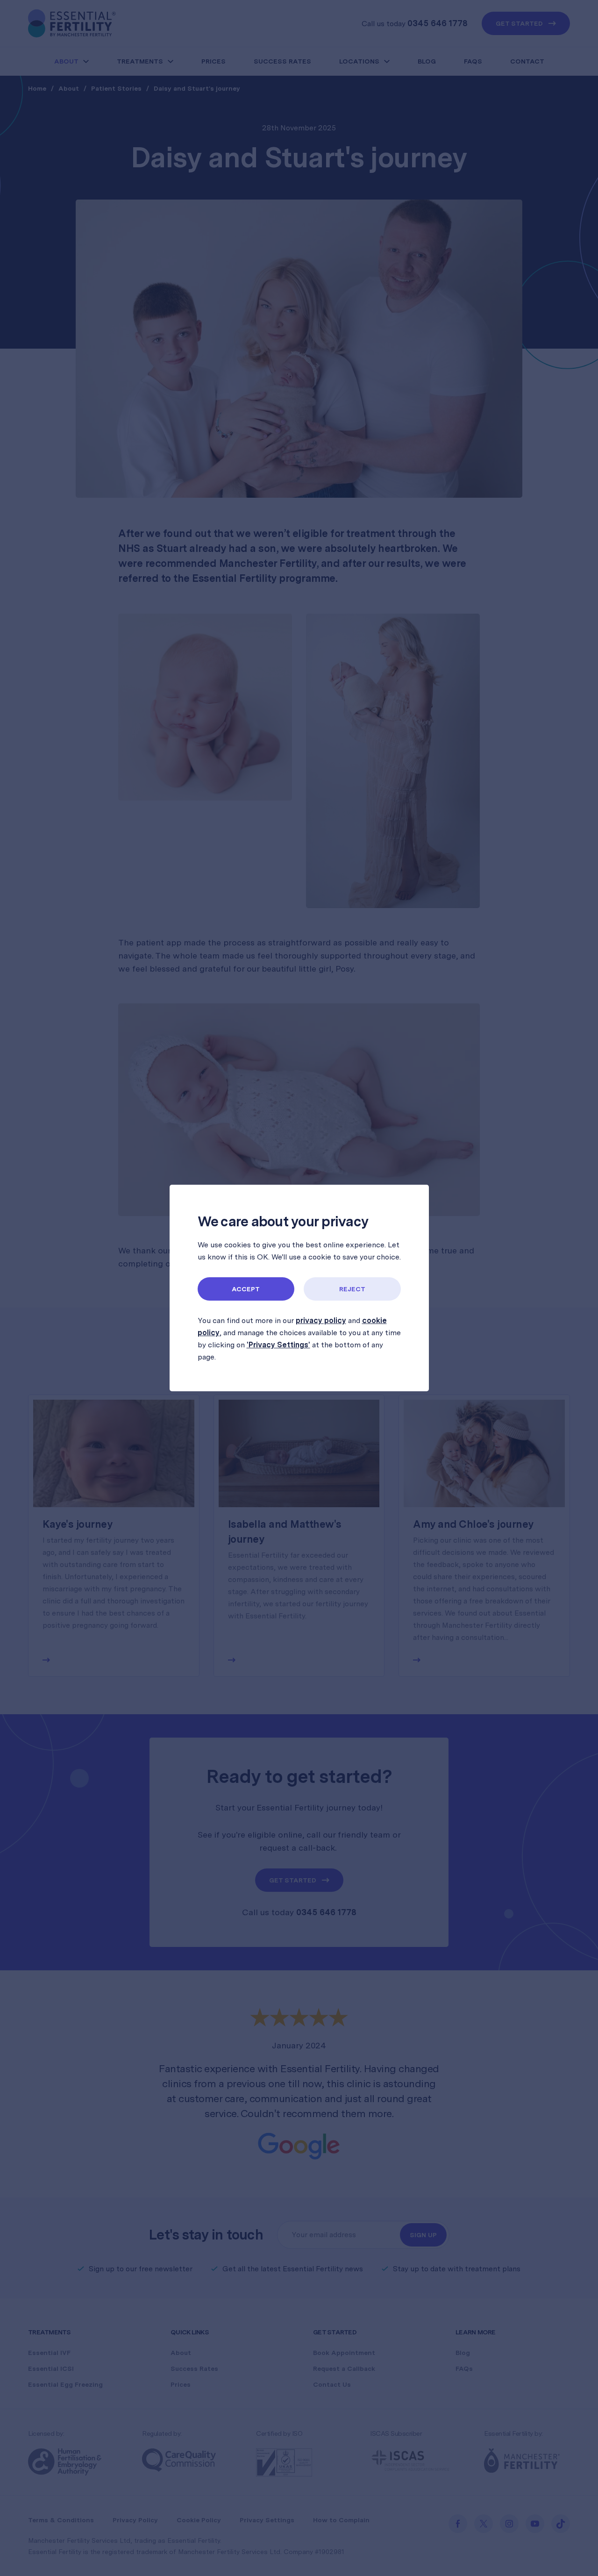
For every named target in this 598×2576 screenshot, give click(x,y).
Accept (246, 1289)
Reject (352, 1289)
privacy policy (321, 1320)
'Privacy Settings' (278, 1345)
